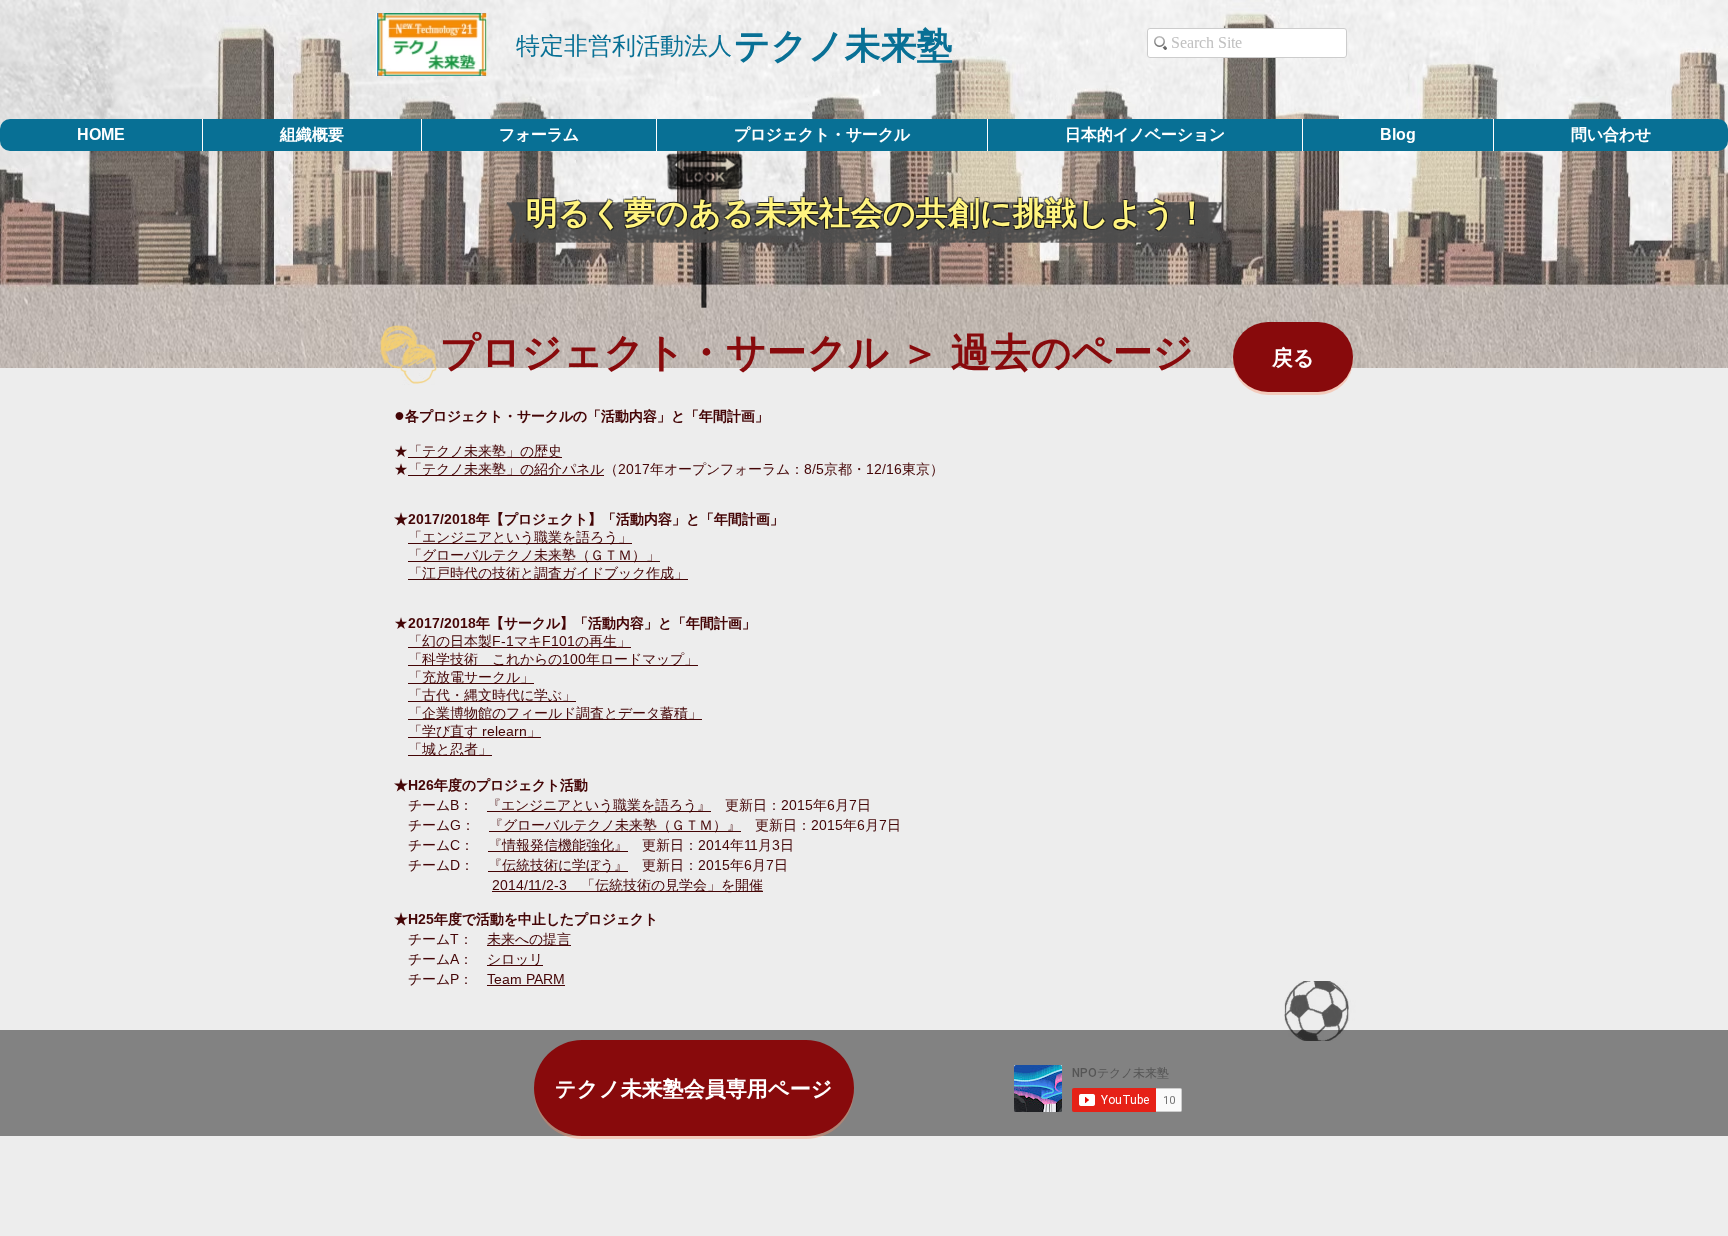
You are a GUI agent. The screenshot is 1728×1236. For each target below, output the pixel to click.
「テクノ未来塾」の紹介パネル (506, 469)
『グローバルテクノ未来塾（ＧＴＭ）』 (615, 825)
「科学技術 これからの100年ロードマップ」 (553, 659)
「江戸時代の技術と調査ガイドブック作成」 (548, 573)
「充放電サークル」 (471, 677)
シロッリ (515, 959)
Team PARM (526, 979)
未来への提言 (529, 939)
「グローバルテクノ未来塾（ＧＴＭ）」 (534, 555)
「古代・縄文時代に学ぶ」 (492, 695)
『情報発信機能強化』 (558, 845)
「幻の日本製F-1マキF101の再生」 (519, 641)
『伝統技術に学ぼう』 (558, 865)
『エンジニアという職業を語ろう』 (599, 805)
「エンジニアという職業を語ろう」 (520, 537)
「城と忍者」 (450, 749)
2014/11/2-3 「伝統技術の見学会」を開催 (627, 885)
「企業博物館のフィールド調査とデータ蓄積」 (555, 713)
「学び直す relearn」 (474, 731)
